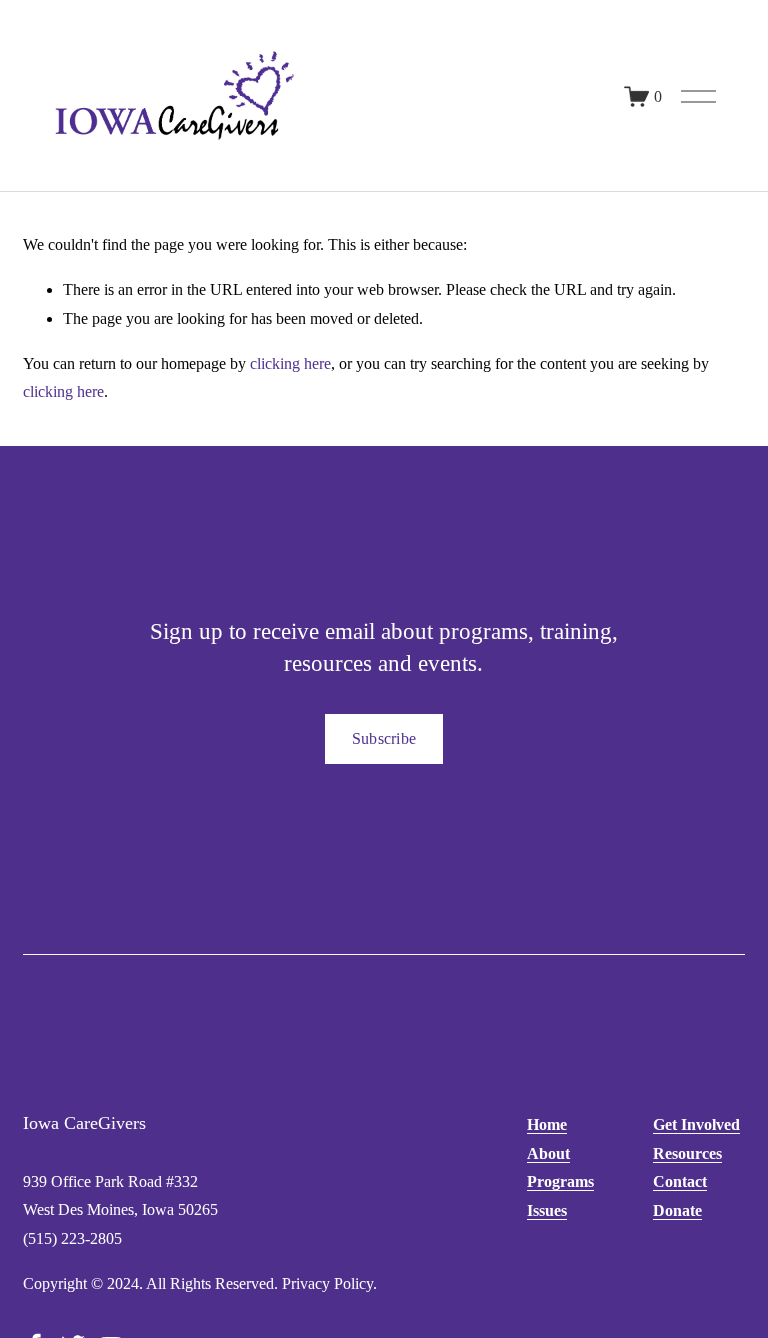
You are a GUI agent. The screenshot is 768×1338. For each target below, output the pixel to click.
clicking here (290, 363)
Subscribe (384, 738)
